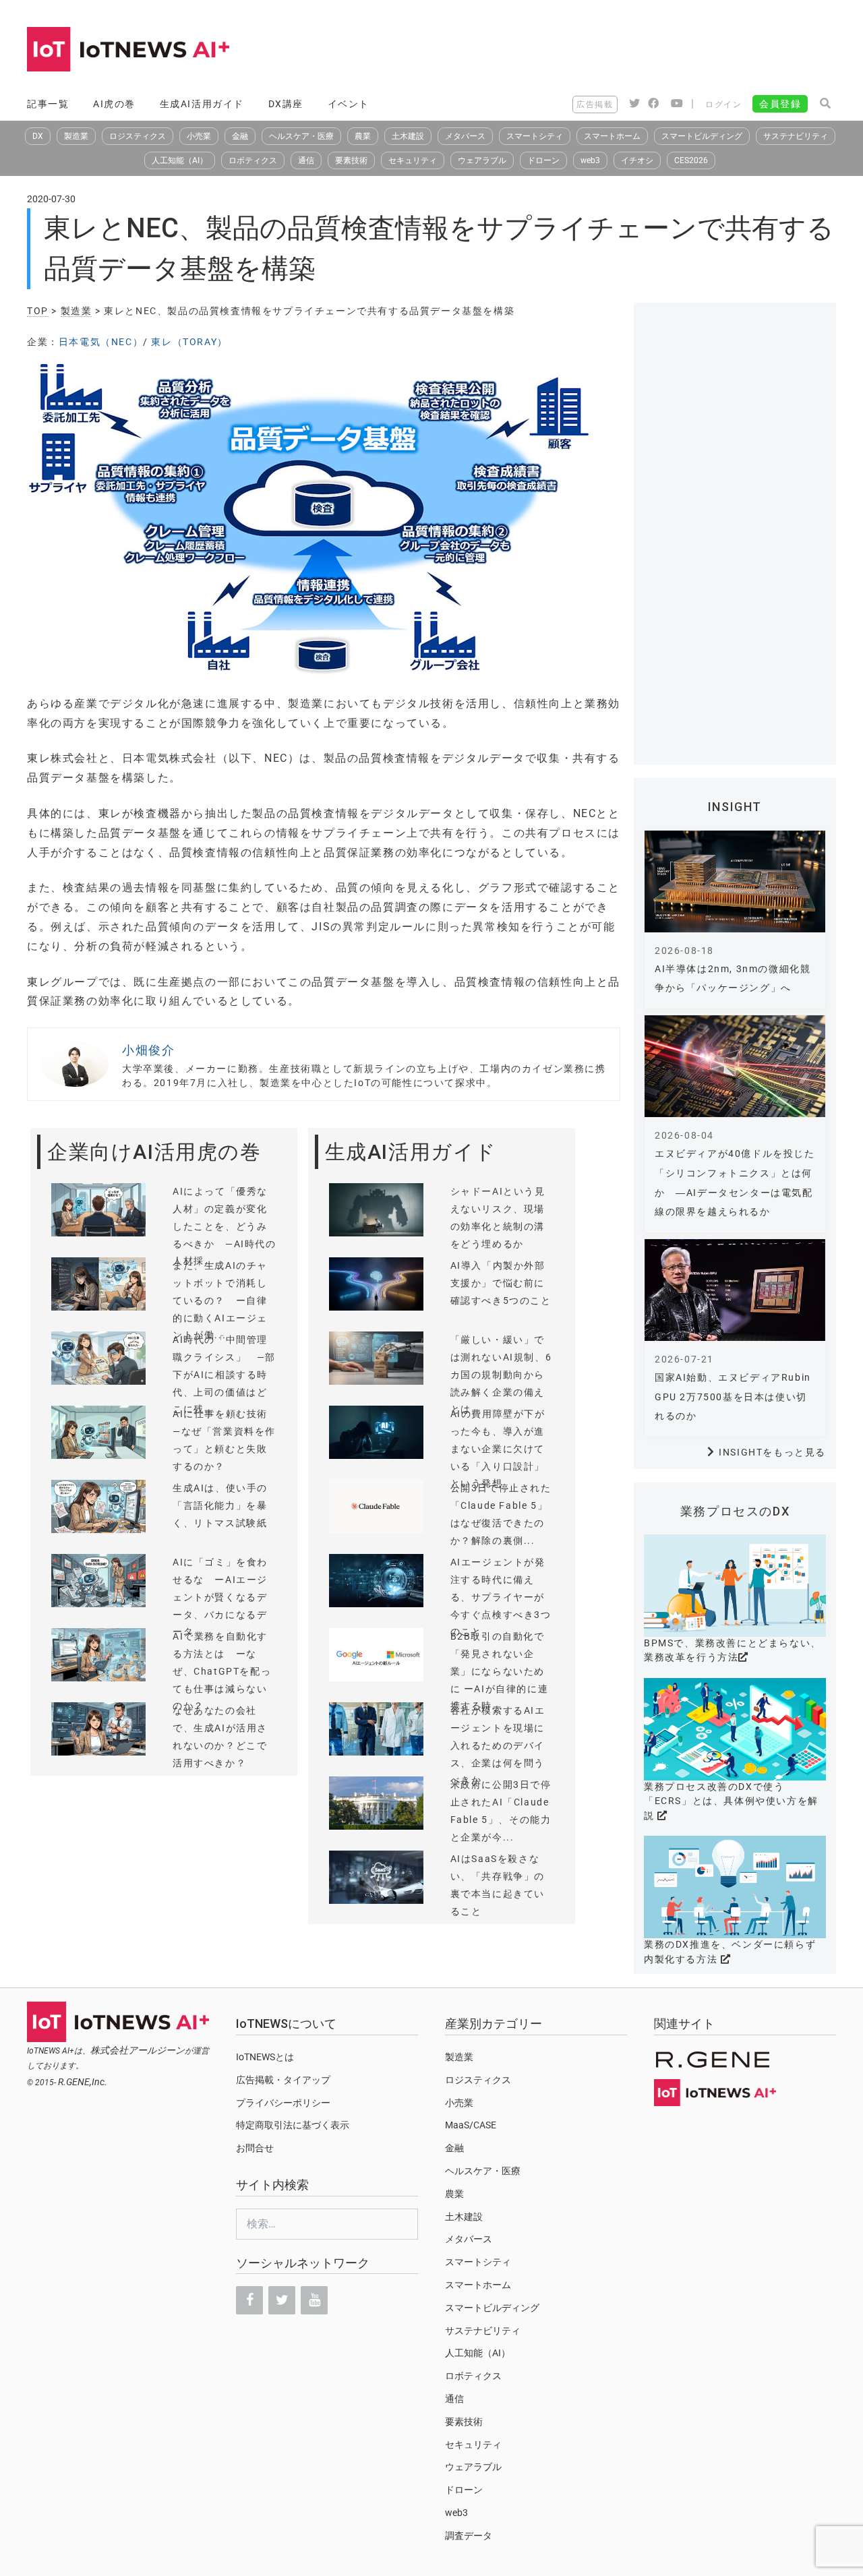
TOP (38, 311)
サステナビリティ (796, 136)
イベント (349, 104)
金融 (240, 136)
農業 (363, 136)
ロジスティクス (138, 136)
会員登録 (780, 104)
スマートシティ (535, 136)
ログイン (723, 104)
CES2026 (691, 160)
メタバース (465, 136)
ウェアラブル (482, 160)
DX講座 (286, 104)
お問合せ (255, 2148)
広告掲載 (595, 104)
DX (38, 136)
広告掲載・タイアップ (283, 2080)
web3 (590, 160)
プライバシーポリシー (283, 2103)
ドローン (543, 160)
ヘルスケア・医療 (301, 136)
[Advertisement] (591, 51)
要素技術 (351, 160)
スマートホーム (612, 136)
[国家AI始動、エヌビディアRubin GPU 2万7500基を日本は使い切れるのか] (735, 1290)
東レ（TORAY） (189, 342)
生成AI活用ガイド (202, 104)
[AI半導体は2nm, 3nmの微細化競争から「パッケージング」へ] (735, 881)
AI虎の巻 (114, 104)
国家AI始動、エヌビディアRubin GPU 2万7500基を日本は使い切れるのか (733, 1397)
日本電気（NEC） (101, 342)
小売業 (199, 136)
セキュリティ (413, 160)
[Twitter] (282, 2300)
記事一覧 (48, 104)
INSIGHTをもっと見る (772, 1452)
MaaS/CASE (471, 2125)
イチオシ (637, 160)
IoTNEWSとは (265, 2057)
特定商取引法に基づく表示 (293, 2125)
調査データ (469, 2536)
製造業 (76, 136)
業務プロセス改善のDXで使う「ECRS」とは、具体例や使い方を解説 (731, 1801)
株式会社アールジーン (138, 2050)
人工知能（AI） (180, 160)
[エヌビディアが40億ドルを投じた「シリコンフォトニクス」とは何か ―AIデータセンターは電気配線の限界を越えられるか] (735, 1066)
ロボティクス (253, 160)
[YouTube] (314, 2300)
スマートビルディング (702, 136)
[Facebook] (249, 2300)
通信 (306, 160)
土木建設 (408, 136)
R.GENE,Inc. (83, 2082)
